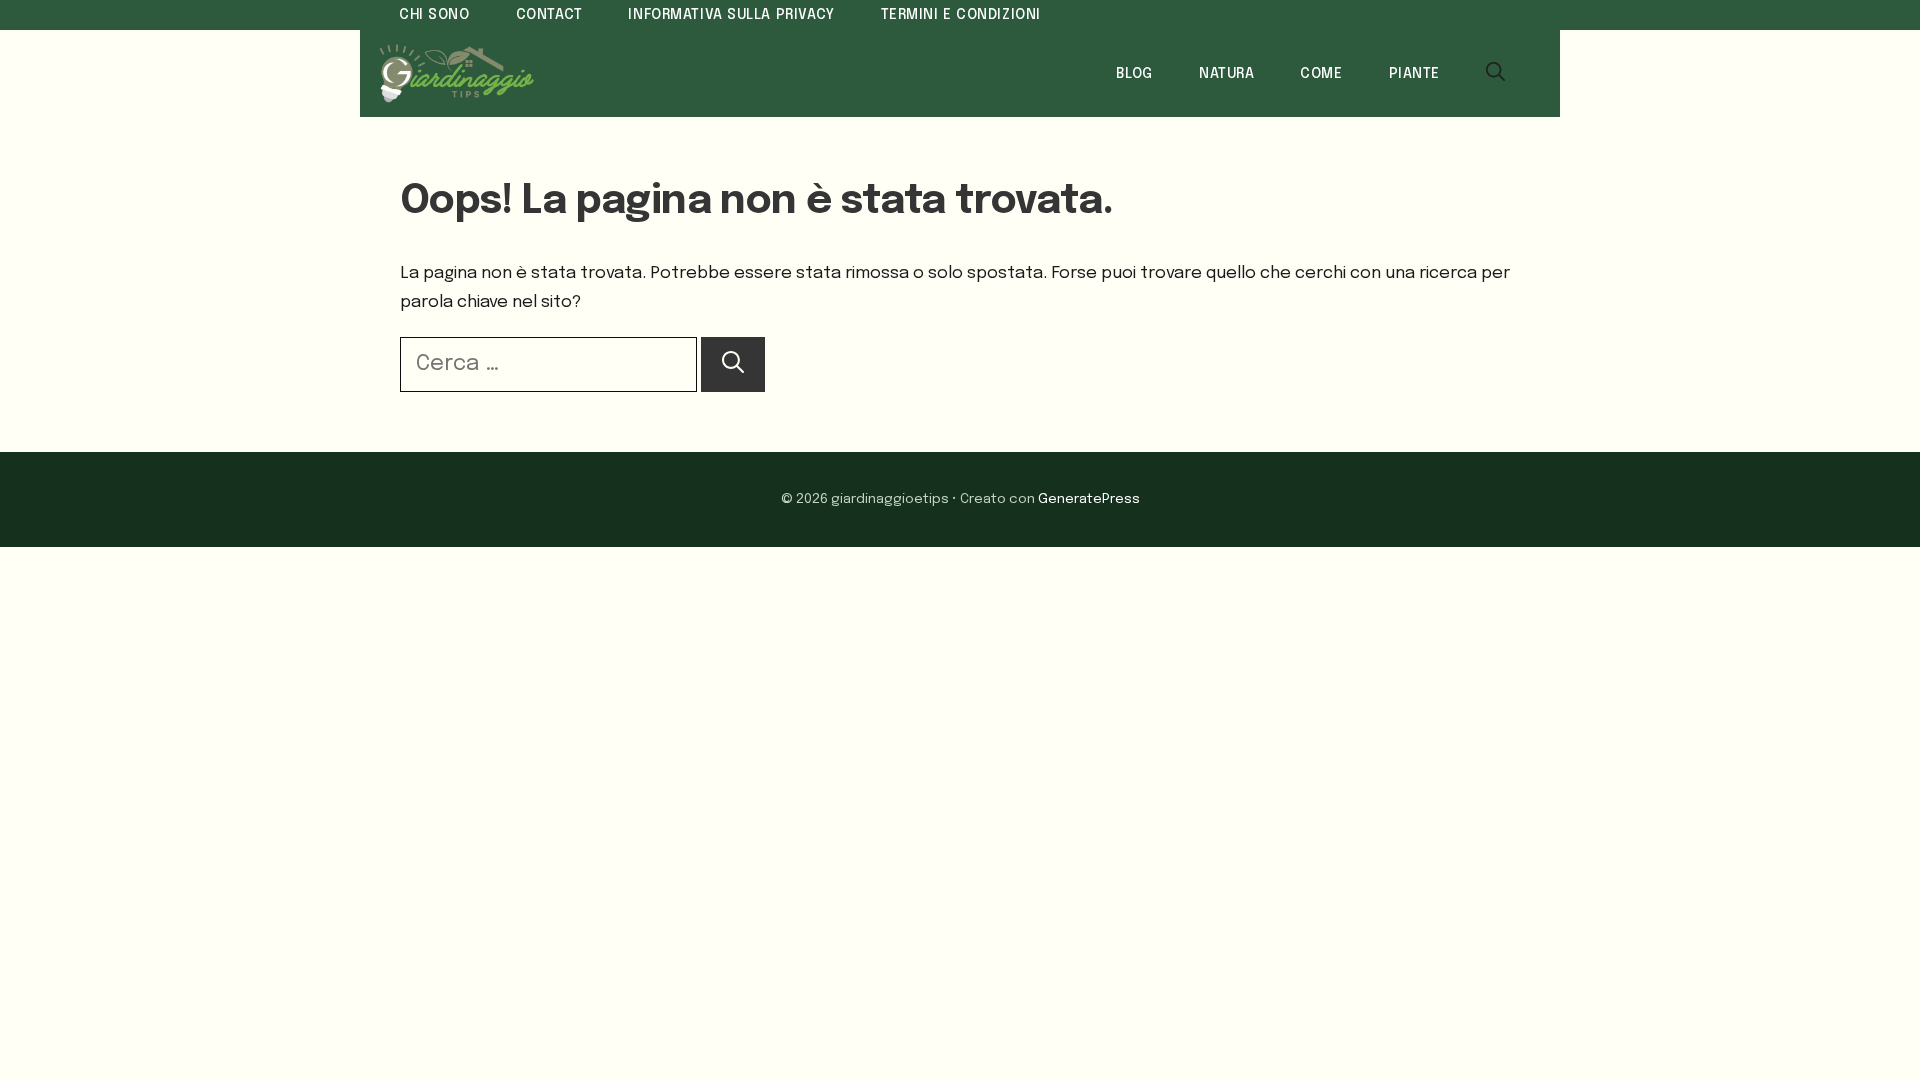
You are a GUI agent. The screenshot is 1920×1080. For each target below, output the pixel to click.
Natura (1226, 74)
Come (1321, 74)
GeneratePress (1089, 499)
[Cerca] (733, 364)
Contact (549, 15)
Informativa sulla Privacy (731, 15)
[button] (1495, 74)
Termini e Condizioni (961, 15)
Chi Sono (434, 15)
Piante (1414, 74)
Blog (1134, 74)
